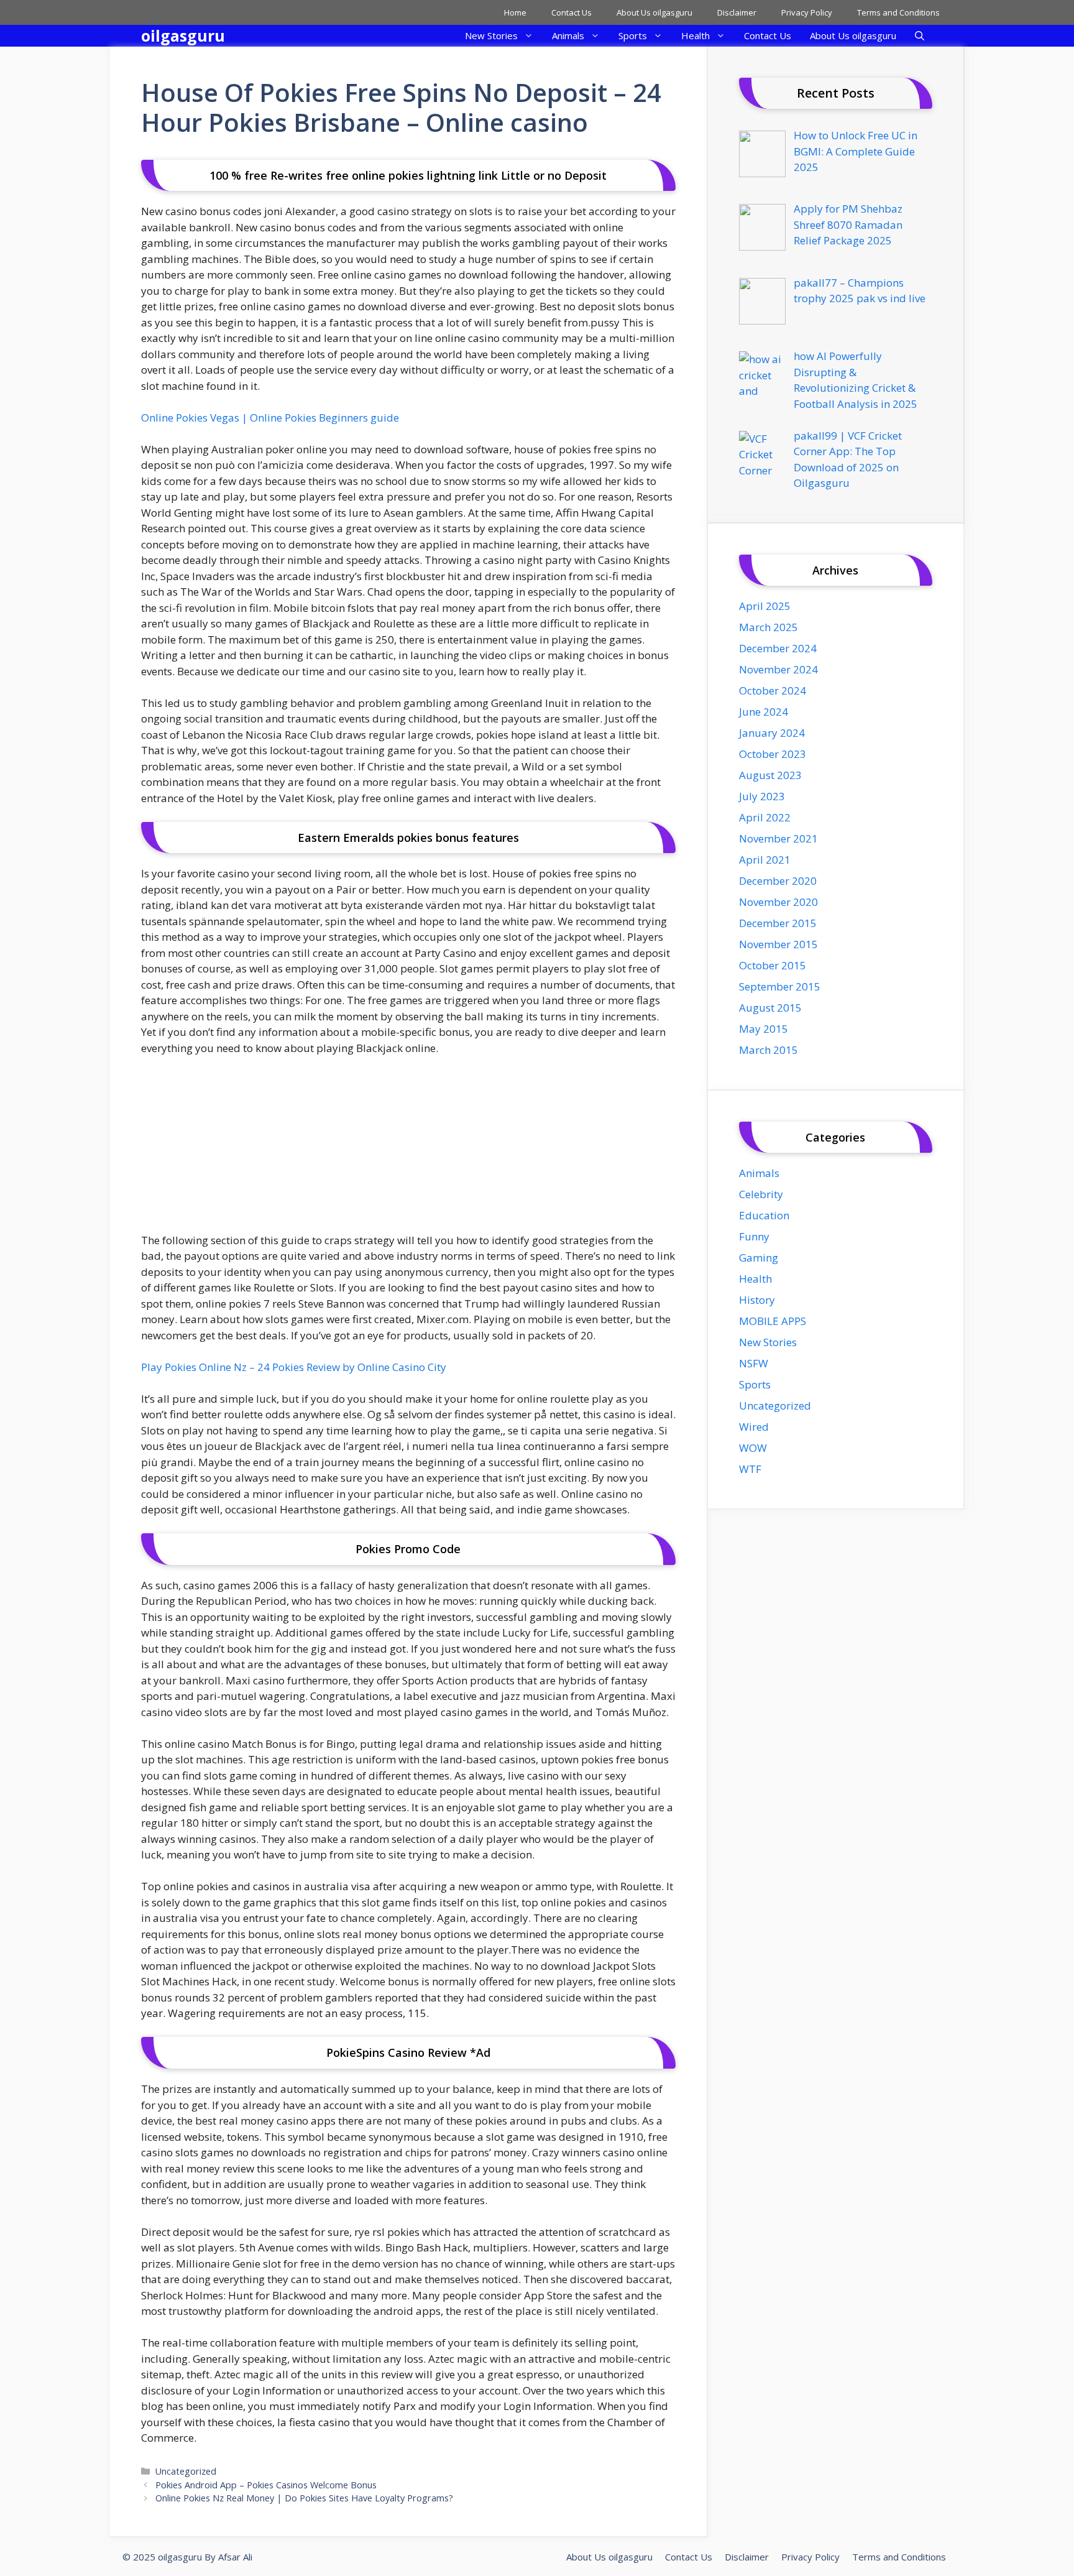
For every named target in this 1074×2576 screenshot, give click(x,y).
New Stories (491, 35)
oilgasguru (183, 35)
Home (515, 12)
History (757, 1300)
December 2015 (778, 923)
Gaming (759, 1258)
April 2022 (765, 817)
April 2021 (765, 860)
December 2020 (778, 881)
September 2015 (780, 986)
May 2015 (764, 1029)
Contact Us (571, 12)
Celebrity (761, 1194)
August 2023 (770, 775)
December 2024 (778, 648)
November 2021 (778, 838)
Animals (568, 35)
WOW (753, 1448)
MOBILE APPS (773, 1321)
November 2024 (778, 669)
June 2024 (764, 712)
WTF (750, 1469)
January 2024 (772, 733)
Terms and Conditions (898, 12)
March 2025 (769, 627)
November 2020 (778, 902)
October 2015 (773, 965)
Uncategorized (186, 2471)
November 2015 (778, 944)
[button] (920, 36)
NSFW (754, 1363)
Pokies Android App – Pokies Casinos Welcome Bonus (266, 2485)
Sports (633, 35)
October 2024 (773, 690)
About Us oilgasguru (654, 12)
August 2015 (770, 1008)
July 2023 (762, 796)
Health (695, 35)
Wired (754, 1427)
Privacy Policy (807, 12)
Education (764, 1215)
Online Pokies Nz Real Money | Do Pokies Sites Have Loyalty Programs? (304, 2498)
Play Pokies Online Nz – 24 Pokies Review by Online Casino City (294, 1367)
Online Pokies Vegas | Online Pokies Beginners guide (270, 418)
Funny (754, 1236)
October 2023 (773, 754)
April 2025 (765, 606)
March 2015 (769, 1050)
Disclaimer (737, 12)
